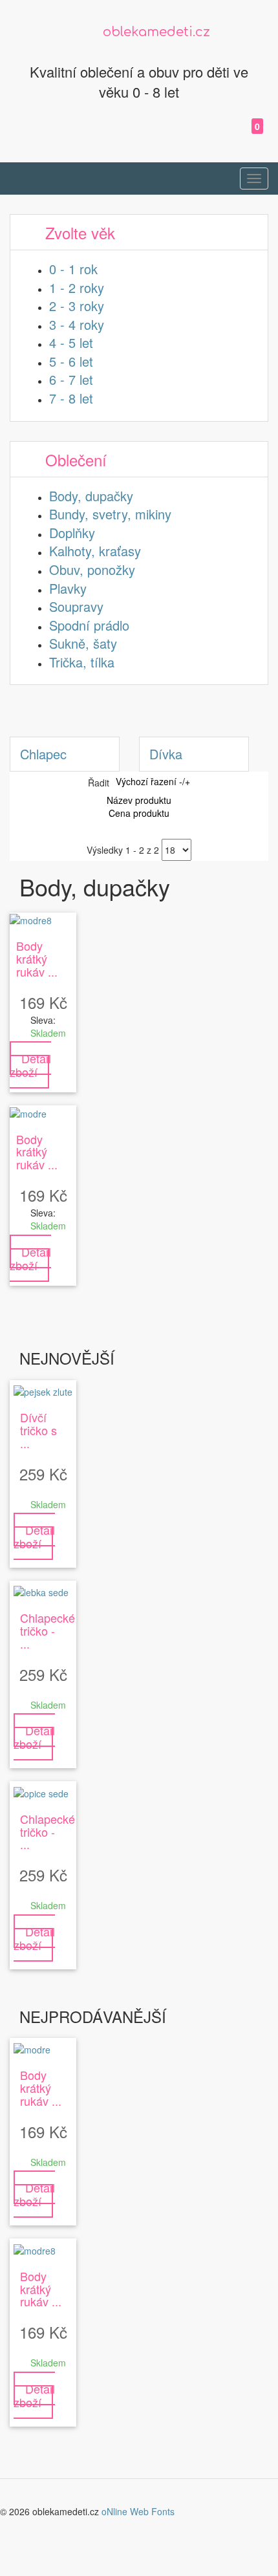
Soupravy (76, 606)
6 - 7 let (71, 379)
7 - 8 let (71, 398)
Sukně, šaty (83, 643)
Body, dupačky (91, 496)
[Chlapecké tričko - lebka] (41, 1591)
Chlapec (43, 754)
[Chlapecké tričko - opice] (41, 1791)
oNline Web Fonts (138, 2511)
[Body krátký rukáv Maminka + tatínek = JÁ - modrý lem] (28, 1112)
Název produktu (139, 800)
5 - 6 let (71, 361)
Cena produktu (139, 813)
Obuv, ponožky (92, 569)
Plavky (68, 588)
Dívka (166, 754)
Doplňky (72, 533)
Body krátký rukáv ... (37, 958)
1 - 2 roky (77, 287)
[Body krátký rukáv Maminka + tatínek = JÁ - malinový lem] (31, 919)
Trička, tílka (82, 662)
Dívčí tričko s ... (38, 1430)
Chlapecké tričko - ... (48, 1630)
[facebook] (217, 137)
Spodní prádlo (89, 625)
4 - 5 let (71, 342)
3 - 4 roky (77, 324)
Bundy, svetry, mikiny (110, 514)
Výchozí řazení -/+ (153, 781)
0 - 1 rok (73, 269)
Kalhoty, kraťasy (95, 551)
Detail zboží (30, 1065)
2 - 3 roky (77, 306)
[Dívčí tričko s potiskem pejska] (43, 1391)
